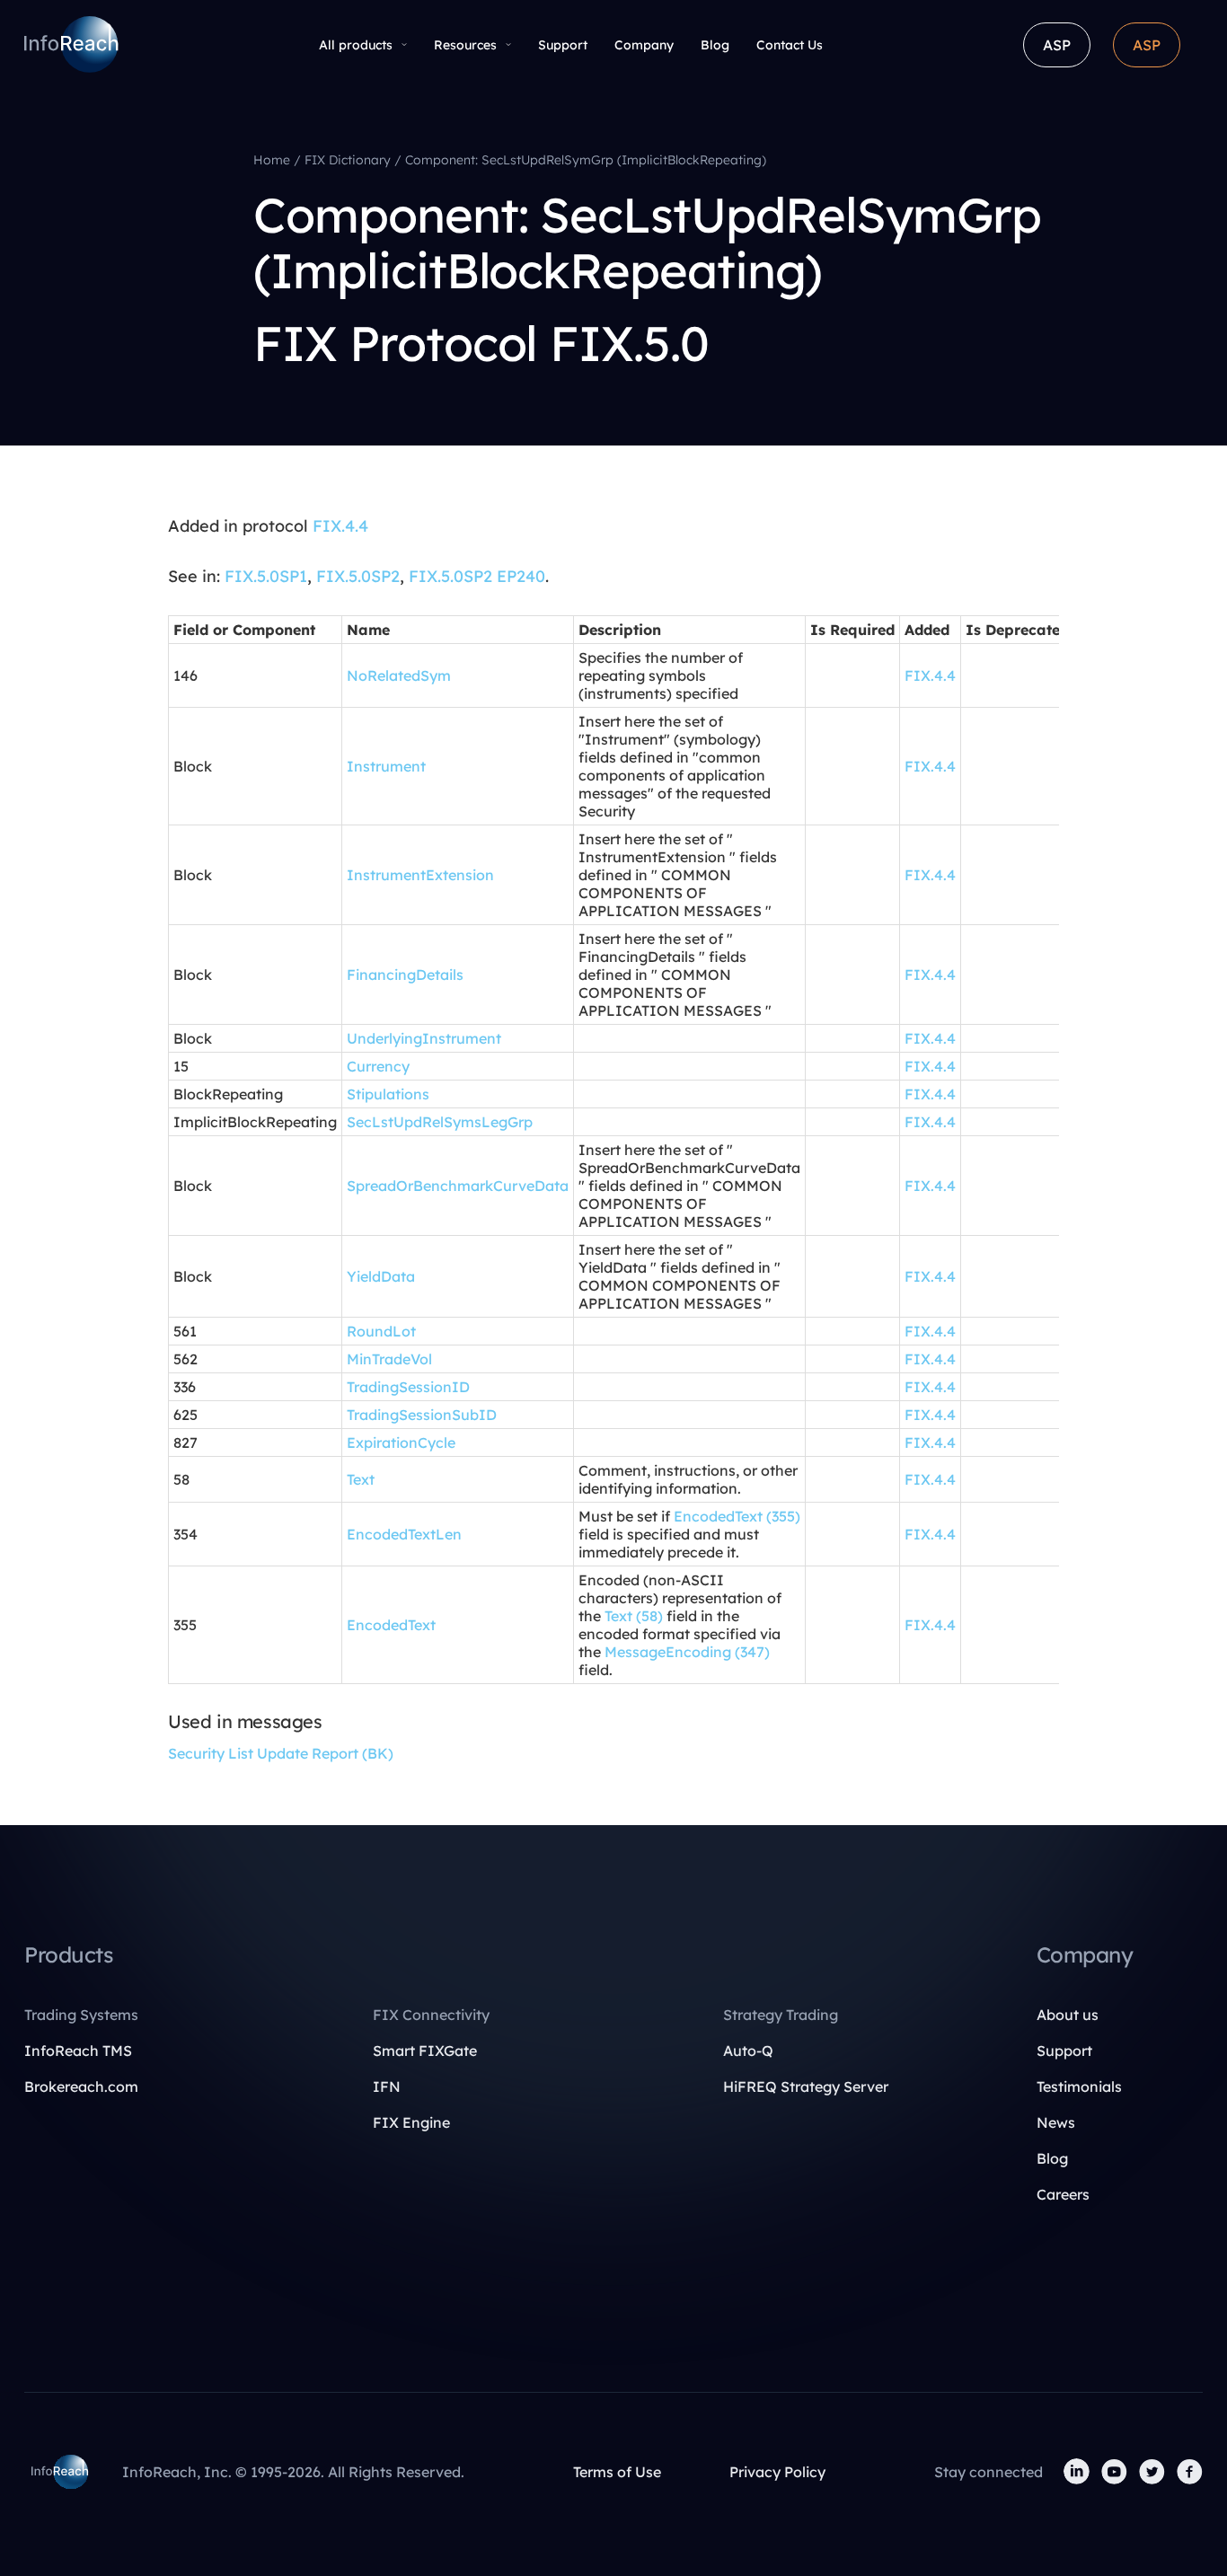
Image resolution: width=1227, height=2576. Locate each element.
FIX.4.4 (340, 526)
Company (644, 45)
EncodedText (391, 1625)
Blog (715, 45)
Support (563, 45)
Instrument (386, 766)
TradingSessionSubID (422, 1415)
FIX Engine (411, 2122)
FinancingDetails (405, 975)
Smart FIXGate (425, 2051)
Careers (1063, 2194)
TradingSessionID (408, 1387)
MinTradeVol (389, 1359)
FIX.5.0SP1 (266, 576)
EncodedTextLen (404, 1534)
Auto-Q (748, 2051)
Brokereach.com (81, 2086)
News (1056, 2122)
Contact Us (790, 45)
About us (1068, 2015)
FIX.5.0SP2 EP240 (477, 576)
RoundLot (381, 1331)
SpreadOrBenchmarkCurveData (458, 1186)
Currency (378, 1066)
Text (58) (634, 1616)
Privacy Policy (777, 2472)
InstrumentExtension (420, 875)
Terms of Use (617, 2472)
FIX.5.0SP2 (358, 576)
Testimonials (1079, 2086)
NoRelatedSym (399, 675)
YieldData (381, 1276)
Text (361, 1479)
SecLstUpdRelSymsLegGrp (440, 1122)
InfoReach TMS (78, 2051)
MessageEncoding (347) (687, 1652)
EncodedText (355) (737, 1516)
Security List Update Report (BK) (281, 1753)
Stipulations (388, 1094)
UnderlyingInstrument (424, 1038)
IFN (387, 2086)
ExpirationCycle (401, 1442)
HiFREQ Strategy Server (806, 2086)
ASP (1057, 45)
